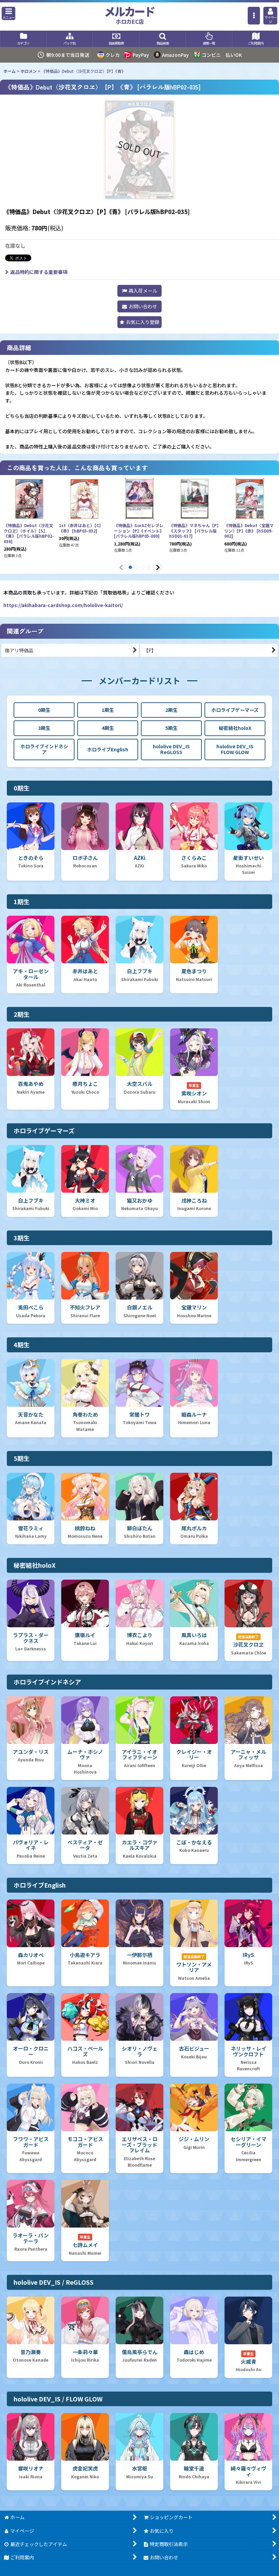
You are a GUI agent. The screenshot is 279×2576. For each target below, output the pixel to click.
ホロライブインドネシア (44, 749)
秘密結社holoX (235, 728)
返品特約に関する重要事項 (39, 272)
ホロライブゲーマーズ (235, 710)
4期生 (108, 728)
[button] (9, 13)
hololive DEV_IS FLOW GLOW (235, 749)
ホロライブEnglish (108, 749)
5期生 (171, 728)
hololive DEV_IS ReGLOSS (171, 749)
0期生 (44, 710)
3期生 (44, 728)
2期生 (171, 710)
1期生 (108, 710)
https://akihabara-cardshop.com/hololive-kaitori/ (63, 605)
